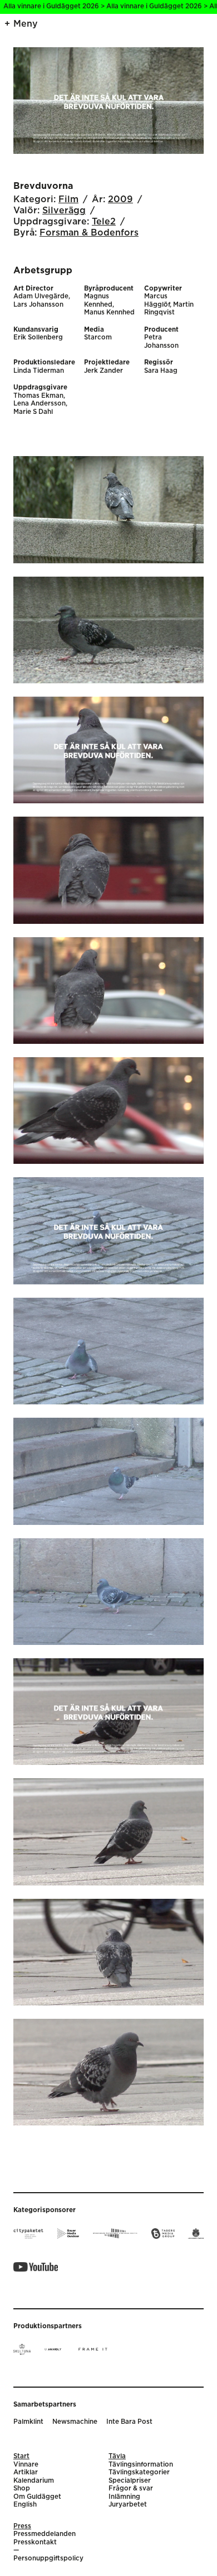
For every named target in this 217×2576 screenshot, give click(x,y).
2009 (120, 199)
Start (21, 2456)
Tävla (117, 2456)
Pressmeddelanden (45, 2534)
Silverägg (64, 211)
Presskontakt (35, 2542)
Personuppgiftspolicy (48, 2559)
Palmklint (28, 2422)
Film (68, 199)
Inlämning (124, 2497)
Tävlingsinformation (141, 2465)
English (25, 2505)
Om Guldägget (37, 2497)
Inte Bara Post (129, 2422)
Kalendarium (34, 2481)
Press (22, 2526)
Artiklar (26, 2472)
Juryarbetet (128, 2505)
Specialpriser (130, 2481)
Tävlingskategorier (139, 2472)
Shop (22, 2489)
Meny (26, 24)
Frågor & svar (131, 2489)
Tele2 (104, 222)
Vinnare (26, 2465)
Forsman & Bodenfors (89, 233)
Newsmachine (75, 2422)
